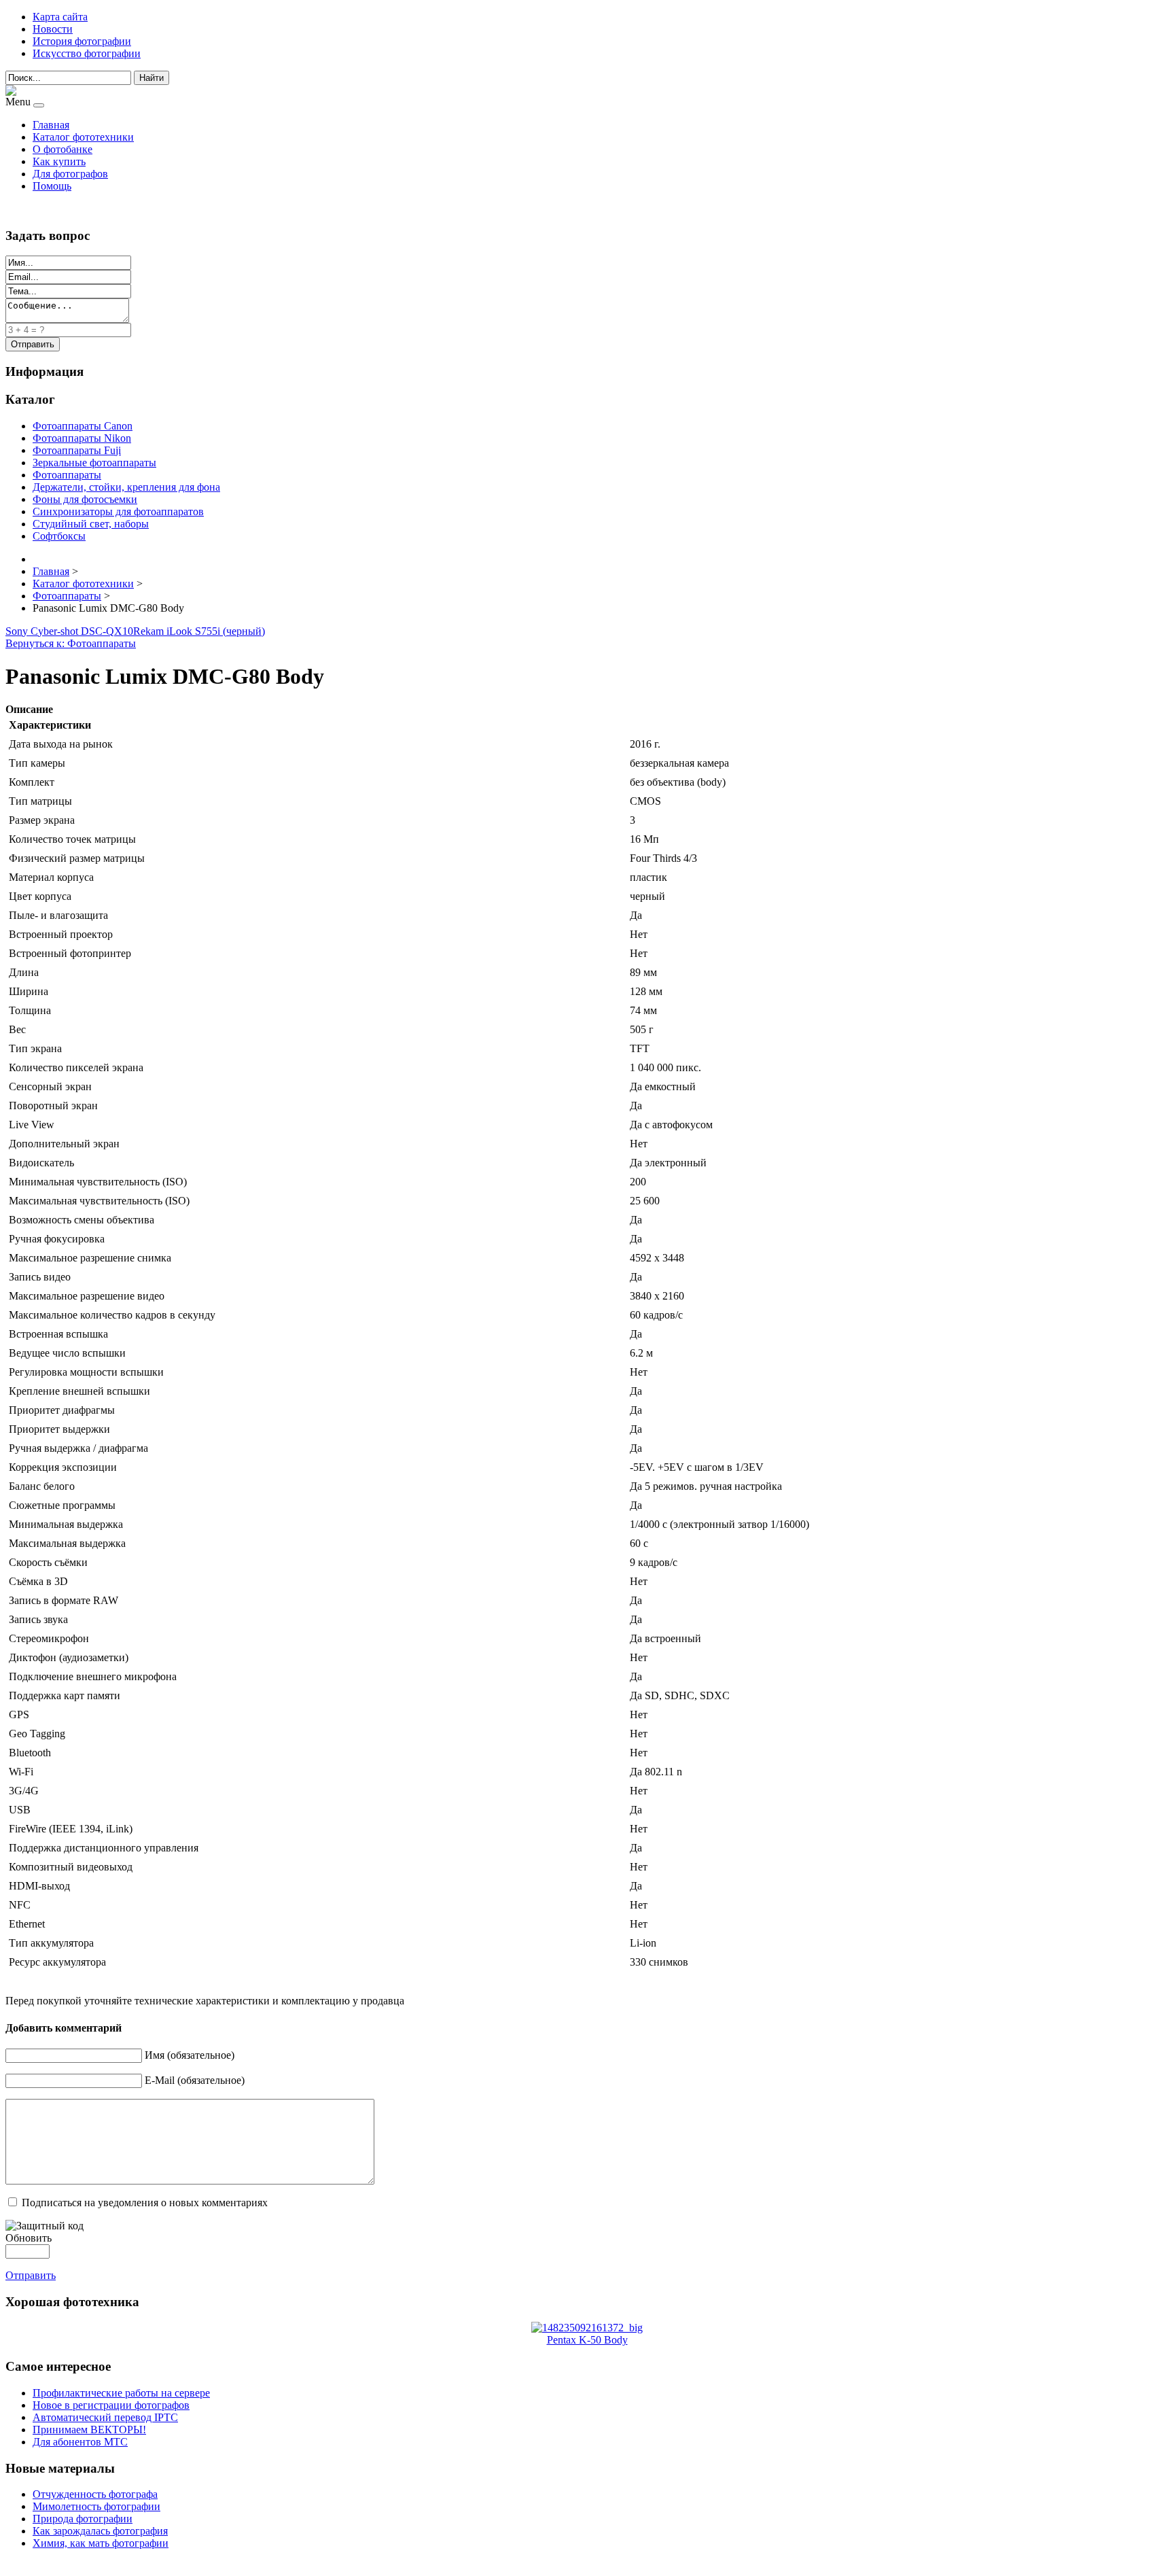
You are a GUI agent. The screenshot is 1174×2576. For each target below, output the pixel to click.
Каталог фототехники (83, 137)
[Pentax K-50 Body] (587, 2328)
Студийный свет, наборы (91, 524)
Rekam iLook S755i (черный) (199, 631)
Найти (152, 78)
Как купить (59, 161)
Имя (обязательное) (190, 2055)
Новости (53, 29)
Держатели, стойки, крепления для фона (126, 487)
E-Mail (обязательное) (195, 2080)
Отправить (31, 2275)
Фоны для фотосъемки (85, 499)
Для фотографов (70, 174)
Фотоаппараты (67, 475)
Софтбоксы (59, 536)
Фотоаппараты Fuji (77, 450)
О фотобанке (63, 149)
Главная (51, 125)
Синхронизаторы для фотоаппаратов (118, 511)
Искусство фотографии (87, 53)
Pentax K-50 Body (587, 2340)
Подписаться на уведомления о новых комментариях (145, 2203)
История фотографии (82, 41)
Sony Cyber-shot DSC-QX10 (69, 631)
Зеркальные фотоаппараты (94, 463)
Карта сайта (60, 17)
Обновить (29, 2238)
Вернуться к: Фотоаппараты (71, 643)
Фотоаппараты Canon (83, 426)
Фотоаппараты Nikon (82, 438)
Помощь (52, 186)
